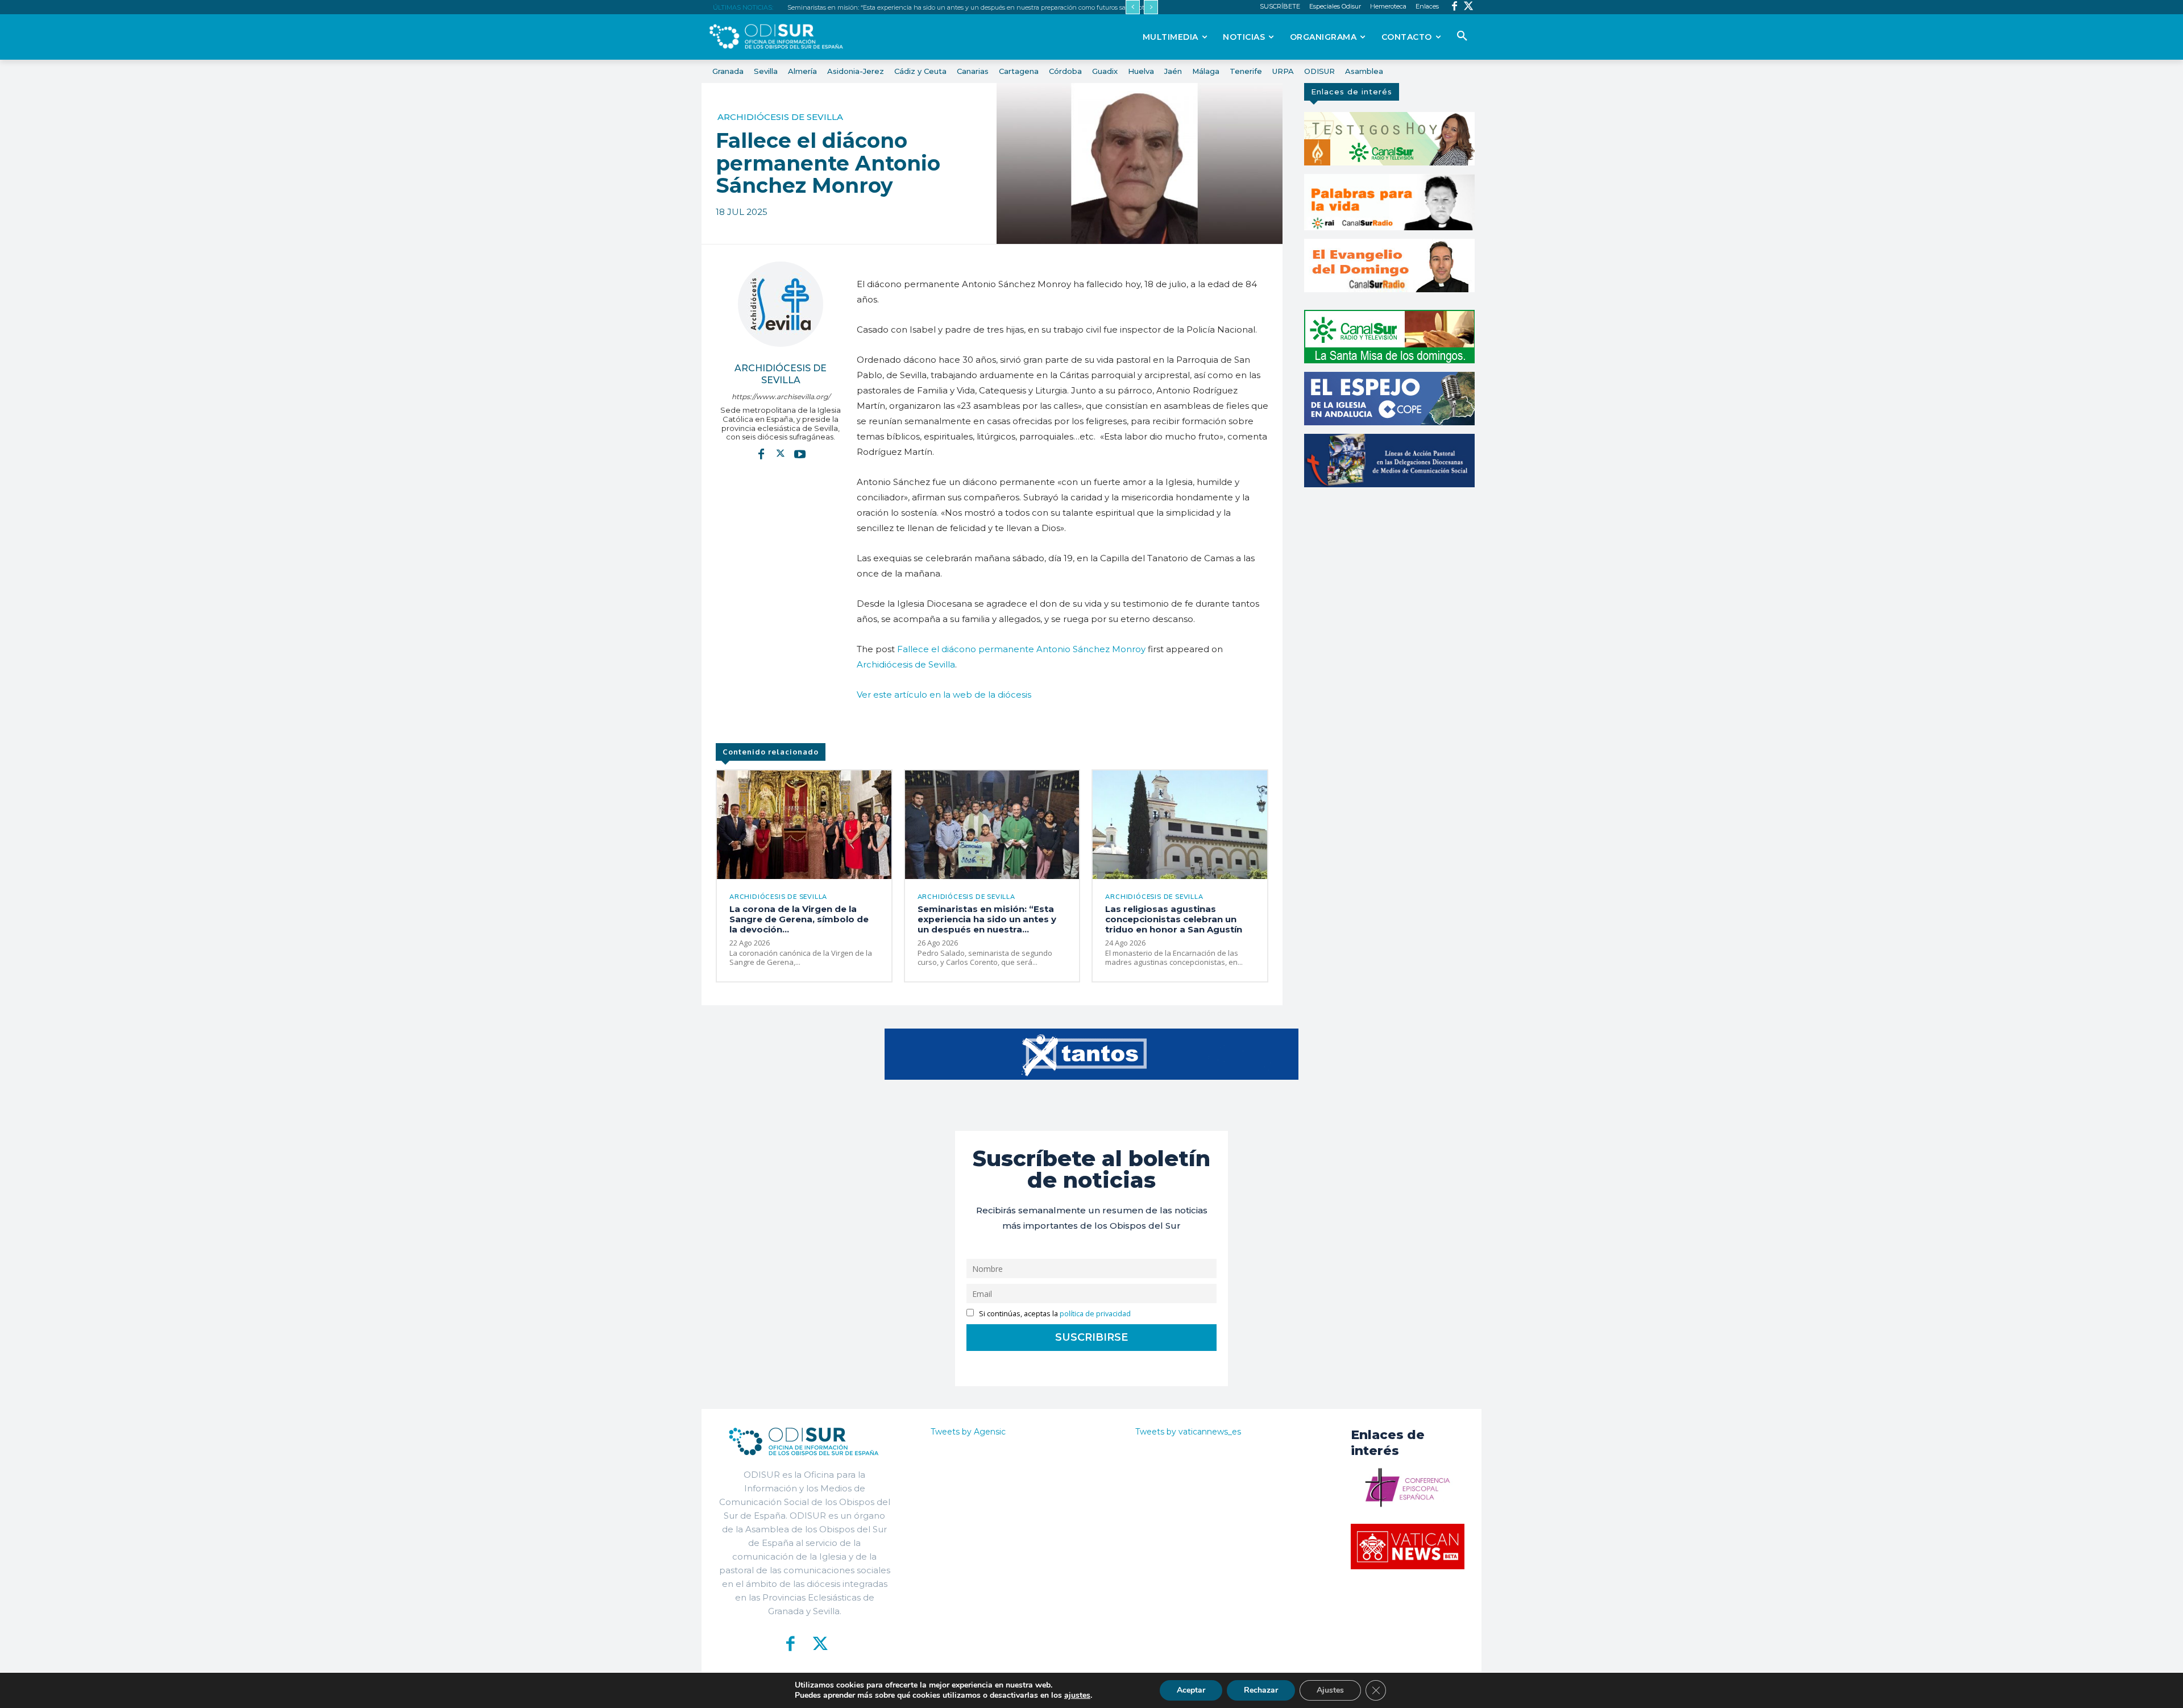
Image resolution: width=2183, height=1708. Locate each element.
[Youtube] (800, 454)
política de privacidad (1095, 1314)
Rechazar (1261, 1690)
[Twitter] (1469, 7)
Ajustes (1330, 1690)
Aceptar (1191, 1690)
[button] (1462, 36)
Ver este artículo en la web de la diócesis (944, 695)
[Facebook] (1454, 7)
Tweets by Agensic (968, 1432)
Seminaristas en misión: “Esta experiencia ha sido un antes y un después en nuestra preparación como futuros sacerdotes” (970, 7)
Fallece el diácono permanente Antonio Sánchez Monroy (1021, 649)
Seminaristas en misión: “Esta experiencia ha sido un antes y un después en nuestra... (987, 919)
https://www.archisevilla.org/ (781, 397)
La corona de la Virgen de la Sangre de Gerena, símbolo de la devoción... (799, 919)
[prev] (1133, 7)
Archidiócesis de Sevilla (780, 117)
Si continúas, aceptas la (1054, 1314)
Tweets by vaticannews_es (1188, 1432)
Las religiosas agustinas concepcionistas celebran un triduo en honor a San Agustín (1174, 919)
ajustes (1077, 1695)
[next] (1151, 7)
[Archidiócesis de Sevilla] (781, 304)
